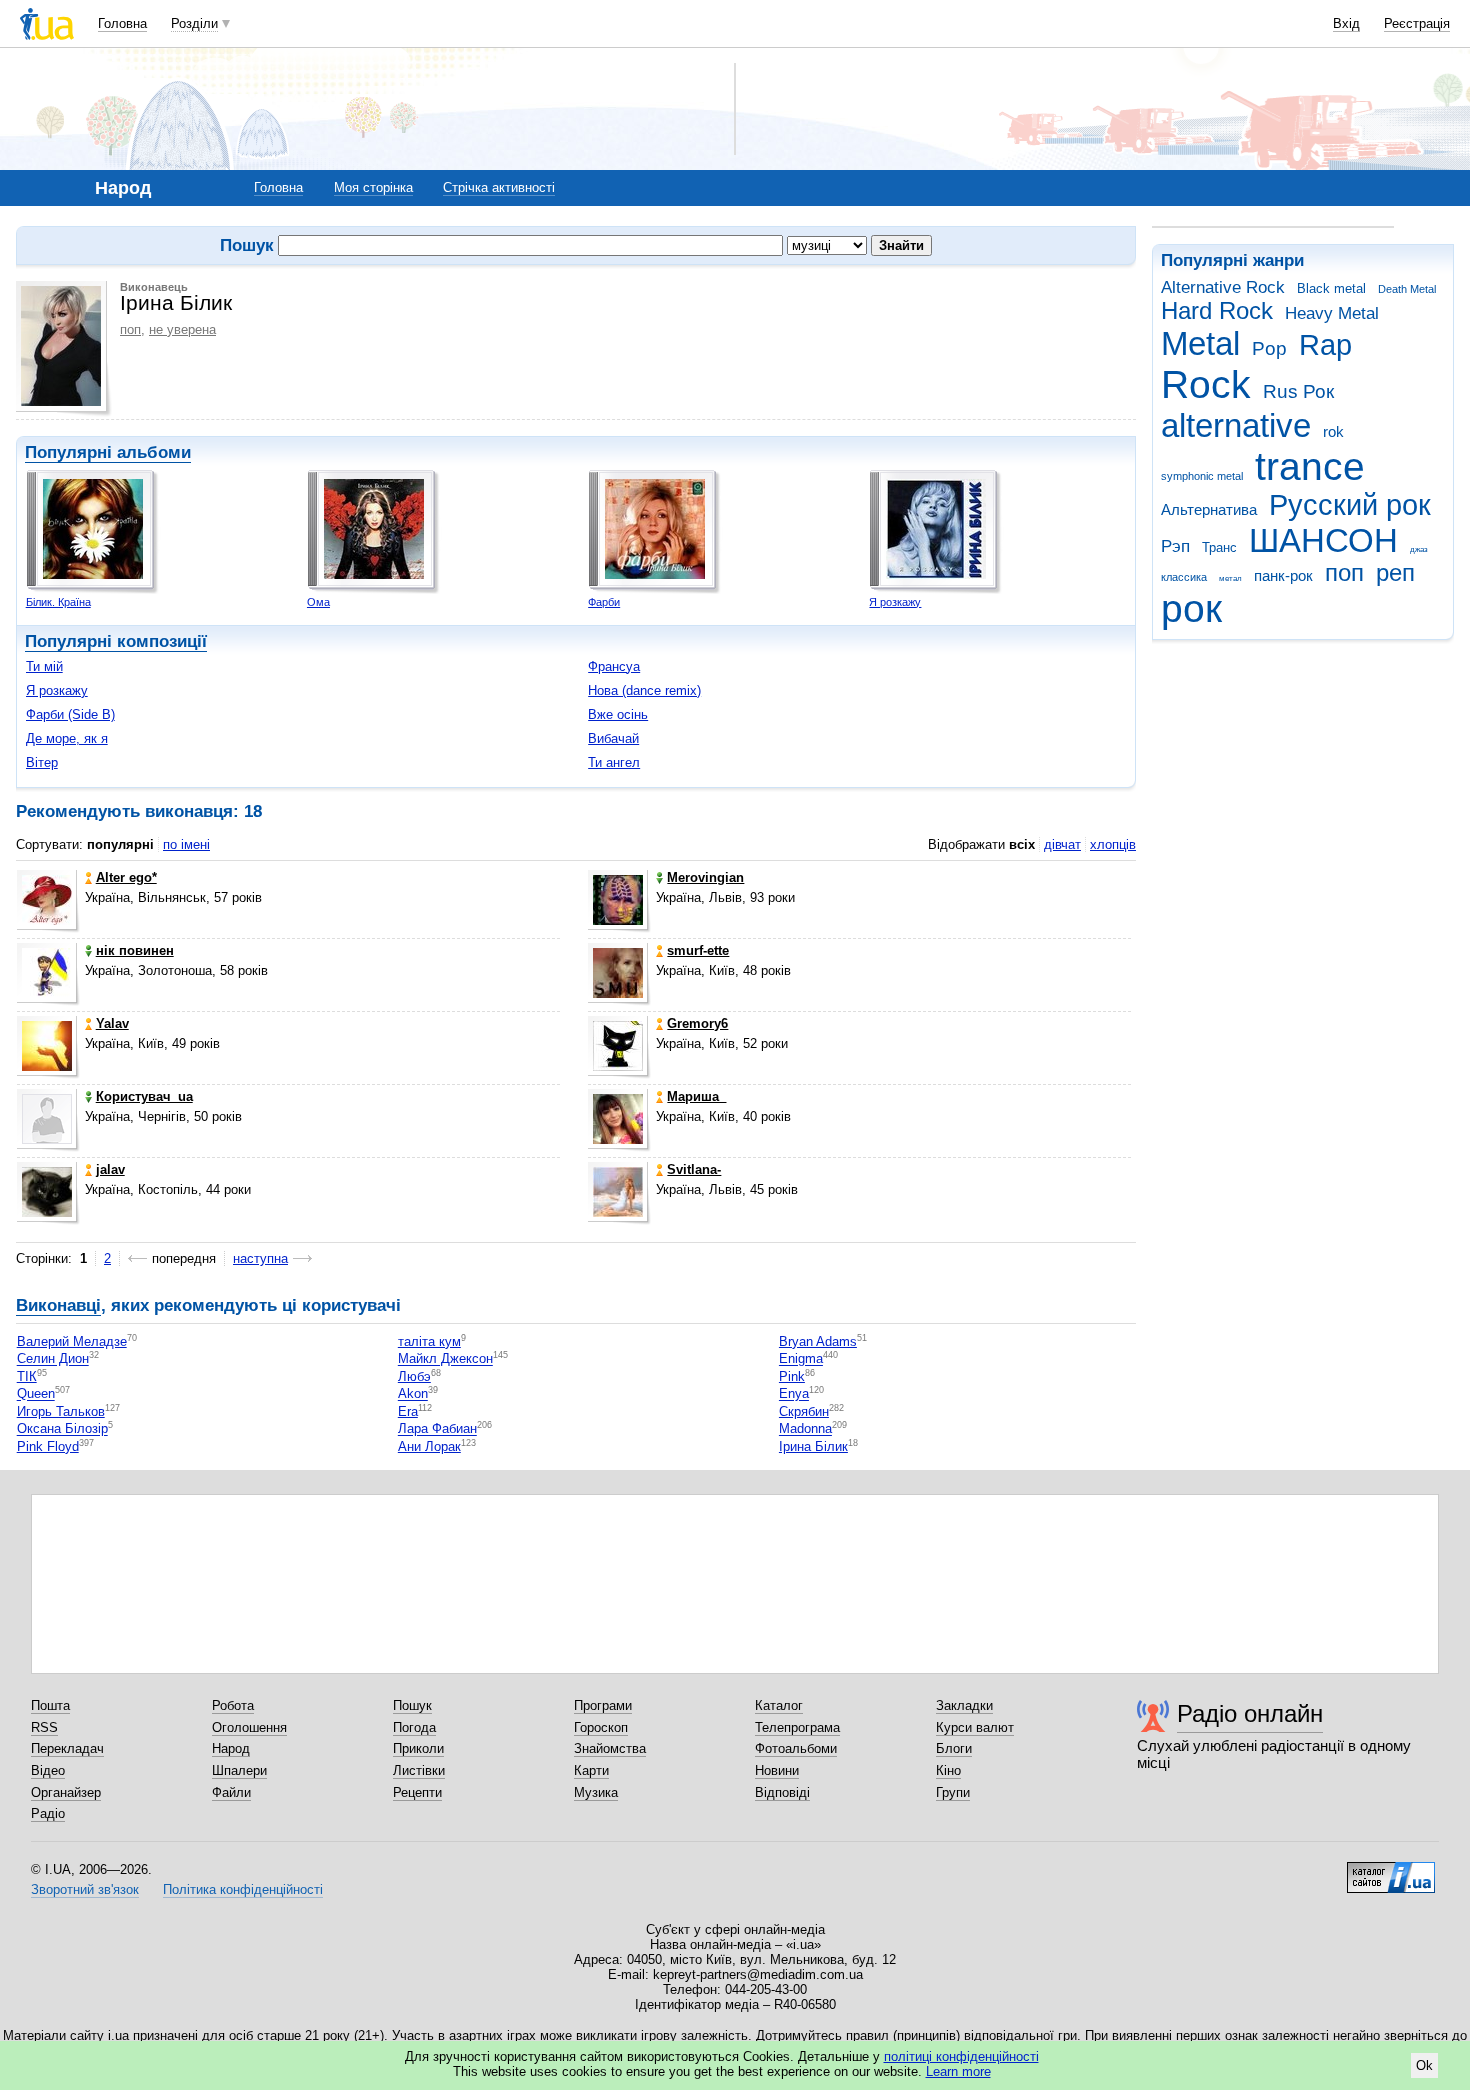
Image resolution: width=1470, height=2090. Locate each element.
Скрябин (804, 1411)
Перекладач (67, 1748)
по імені (186, 844)
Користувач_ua (144, 1096)
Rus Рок (1298, 391)
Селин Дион (53, 1359)
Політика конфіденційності (243, 1889)
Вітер (42, 762)
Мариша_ (696, 1096)
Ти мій (44, 666)
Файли (231, 1792)
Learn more (958, 2071)
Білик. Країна (58, 602)
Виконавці (58, 1305)
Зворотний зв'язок (85, 1889)
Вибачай (613, 738)
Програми (603, 1705)
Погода (414, 1727)
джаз (1419, 549)
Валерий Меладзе (72, 1341)
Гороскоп (601, 1727)
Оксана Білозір (62, 1429)
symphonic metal (1202, 476)
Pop (1269, 348)
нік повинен (135, 950)
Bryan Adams (818, 1341)
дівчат (1062, 844)
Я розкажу (895, 602)
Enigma (801, 1359)
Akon (413, 1394)
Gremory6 (697, 1023)
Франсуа (614, 666)
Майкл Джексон (445, 1359)
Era (408, 1411)
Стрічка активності (499, 187)
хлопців (1113, 844)
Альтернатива (1209, 509)
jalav (110, 1169)
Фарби (604, 602)
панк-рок (1283, 575)
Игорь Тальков (61, 1411)
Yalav (112, 1023)
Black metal (1331, 288)
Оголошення (249, 1727)
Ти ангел (614, 762)
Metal (1200, 343)
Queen (36, 1394)
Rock (1206, 384)
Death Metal (1407, 289)
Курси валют (975, 1727)
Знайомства (610, 1748)
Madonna (805, 1429)
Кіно (948, 1770)
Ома (318, 602)
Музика (596, 1792)
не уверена (182, 329)
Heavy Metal (1332, 313)
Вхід (1346, 23)
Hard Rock (1217, 311)
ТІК (27, 1376)
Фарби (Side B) (70, 714)
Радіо (48, 1813)
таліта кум (429, 1341)
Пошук (412, 1705)
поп (1344, 573)
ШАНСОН (1323, 540)
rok (1333, 431)
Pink (792, 1376)
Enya (794, 1394)
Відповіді (782, 1792)
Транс (1219, 547)
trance (1310, 466)
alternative (1236, 425)
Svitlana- (694, 1169)
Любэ (414, 1376)
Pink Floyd (48, 1446)
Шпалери (239, 1770)
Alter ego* (126, 877)
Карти (591, 1770)
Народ (231, 1748)
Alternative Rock (1223, 287)
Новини (777, 1770)
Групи (953, 1792)
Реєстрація (1417, 23)
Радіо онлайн (1250, 1713)
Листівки (419, 1770)
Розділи (194, 23)
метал (1230, 578)
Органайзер (66, 1792)
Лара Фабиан (437, 1429)
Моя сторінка (373, 187)
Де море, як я (67, 738)
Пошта (50, 1705)
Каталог (779, 1705)
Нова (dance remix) (644, 690)
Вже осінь (618, 714)
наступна (260, 1258)
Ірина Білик (813, 1446)
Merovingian (705, 877)
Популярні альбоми (108, 452)
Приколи (418, 1748)
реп (1395, 573)
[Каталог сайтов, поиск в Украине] (1391, 1870)
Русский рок (1350, 505)
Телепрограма (797, 1727)
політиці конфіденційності (961, 2056)
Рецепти (417, 1792)
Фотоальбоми (796, 1748)
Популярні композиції (116, 641)
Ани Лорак (429, 1446)
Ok (1424, 2065)
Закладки (964, 1705)
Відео (48, 1770)
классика (1184, 577)
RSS (44, 1727)
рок (1191, 608)
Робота (233, 1705)
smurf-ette (698, 950)
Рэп (1175, 546)
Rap (1325, 345)
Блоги (954, 1748)
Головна (122, 23)
